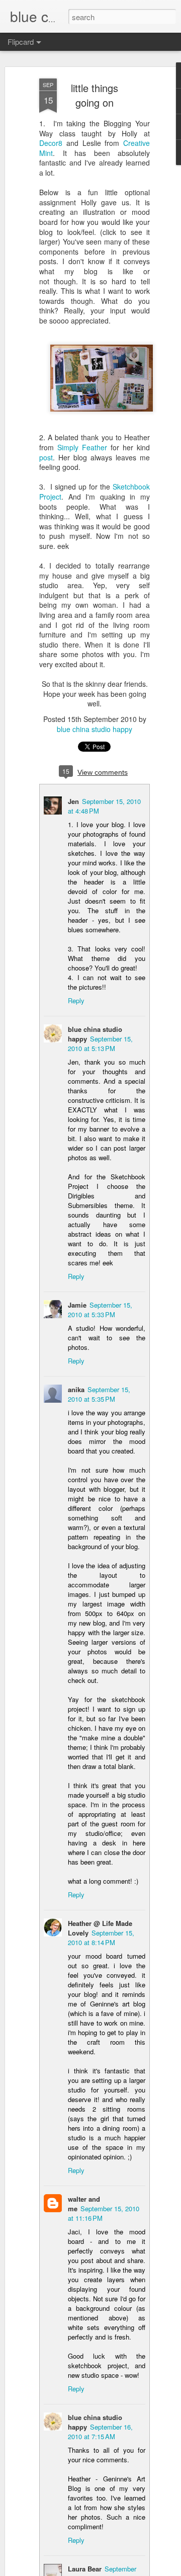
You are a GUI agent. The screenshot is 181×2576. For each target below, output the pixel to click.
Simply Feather (82, 447)
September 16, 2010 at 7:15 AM (100, 2432)
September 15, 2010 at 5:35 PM (99, 1394)
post (46, 457)
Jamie (77, 1305)
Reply (76, 1000)
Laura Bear (85, 2569)
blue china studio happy (95, 729)
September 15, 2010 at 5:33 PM (100, 1310)
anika (76, 1389)
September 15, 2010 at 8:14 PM (101, 1938)
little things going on (95, 95)
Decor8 (51, 143)
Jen (73, 801)
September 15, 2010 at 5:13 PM (100, 1043)
